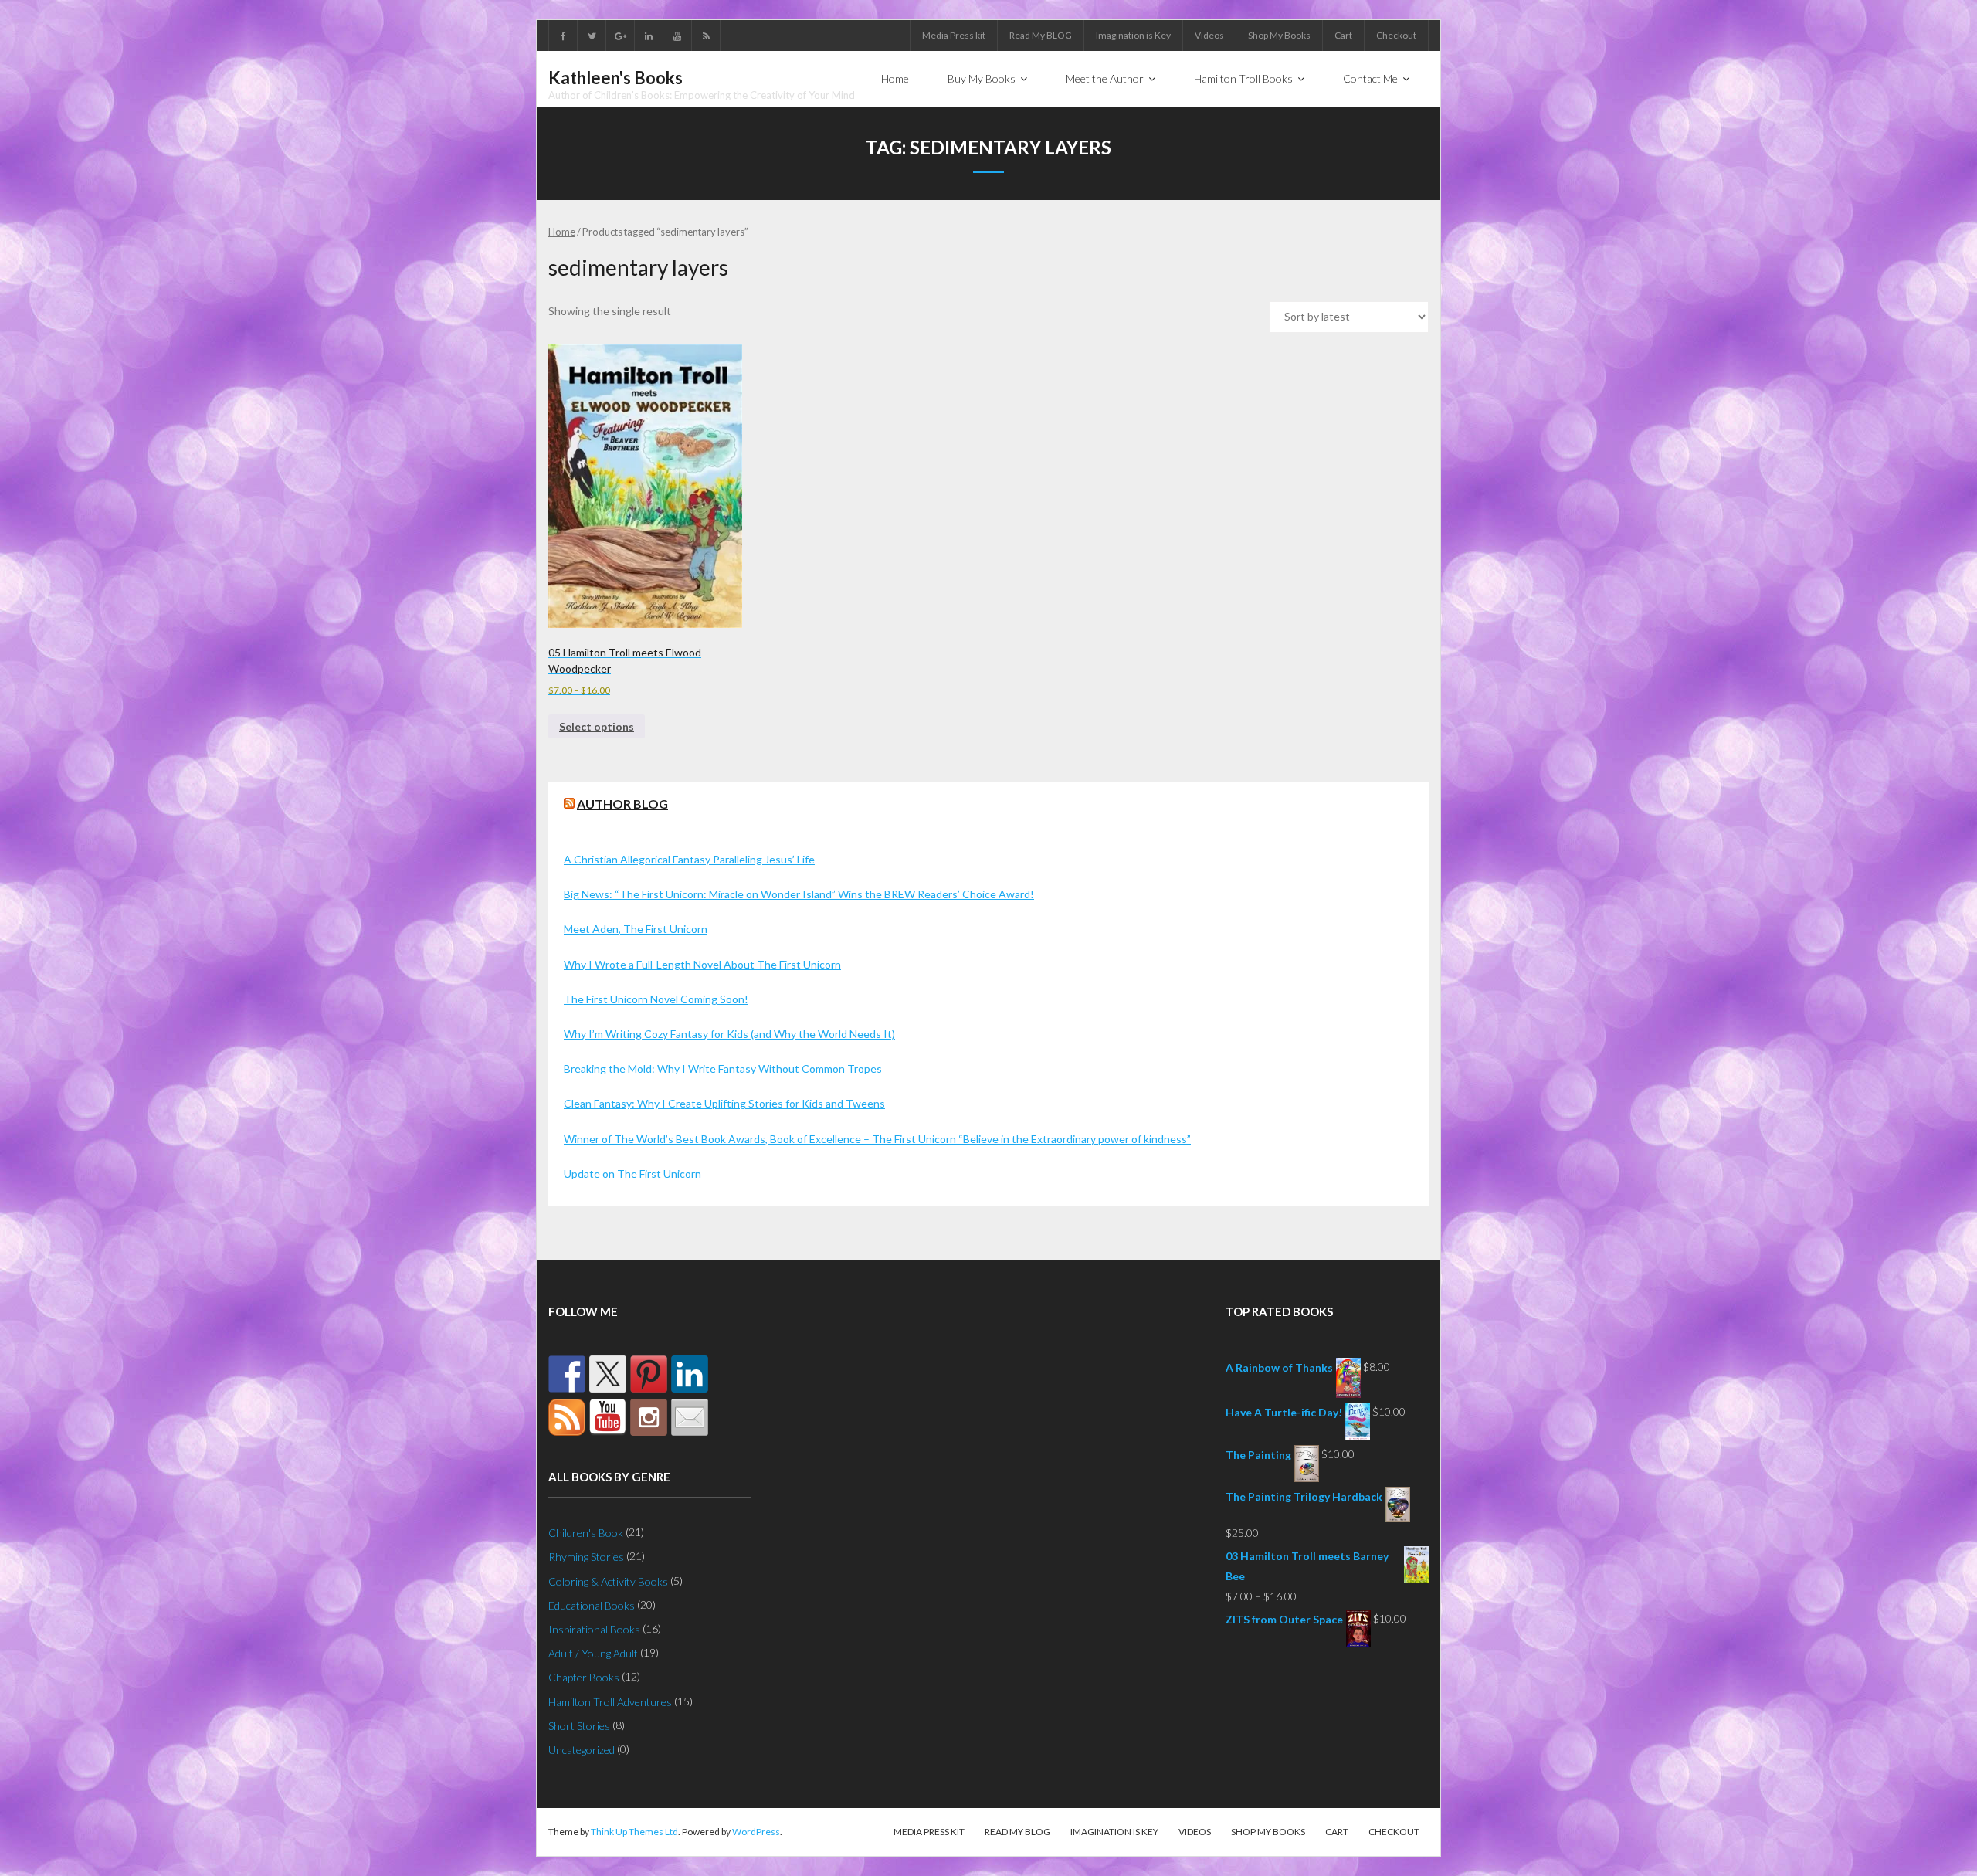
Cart (1343, 35)
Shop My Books (1279, 35)
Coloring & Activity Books (608, 1581)
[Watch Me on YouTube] (608, 1417)
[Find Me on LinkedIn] (690, 1374)
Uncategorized (582, 1750)
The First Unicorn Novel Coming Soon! (656, 999)
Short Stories (579, 1726)
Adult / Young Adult (593, 1653)
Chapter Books (584, 1677)
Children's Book (586, 1533)
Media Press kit (954, 35)
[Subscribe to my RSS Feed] (567, 1417)
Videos (1209, 35)
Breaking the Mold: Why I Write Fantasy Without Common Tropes (723, 1069)
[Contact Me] (690, 1417)
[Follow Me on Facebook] (567, 1374)
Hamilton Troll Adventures (610, 1702)
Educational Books (592, 1605)
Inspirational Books (594, 1629)
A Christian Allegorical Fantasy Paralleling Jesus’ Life (689, 859)
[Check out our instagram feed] (649, 1417)
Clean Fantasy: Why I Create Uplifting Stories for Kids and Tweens (724, 1103)
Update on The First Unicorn (632, 1174)
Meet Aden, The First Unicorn (636, 929)
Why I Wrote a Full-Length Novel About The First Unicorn (702, 964)
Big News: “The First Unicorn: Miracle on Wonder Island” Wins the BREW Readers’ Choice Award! (799, 894)
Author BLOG (622, 804)
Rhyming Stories (586, 1557)
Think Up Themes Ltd (634, 1832)
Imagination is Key (1133, 35)
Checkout (1396, 35)
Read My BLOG (1041, 35)
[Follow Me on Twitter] (608, 1374)
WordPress (756, 1832)
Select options (597, 726)
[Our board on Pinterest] (649, 1374)
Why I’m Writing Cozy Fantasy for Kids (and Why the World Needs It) (729, 1034)
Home (562, 232)
